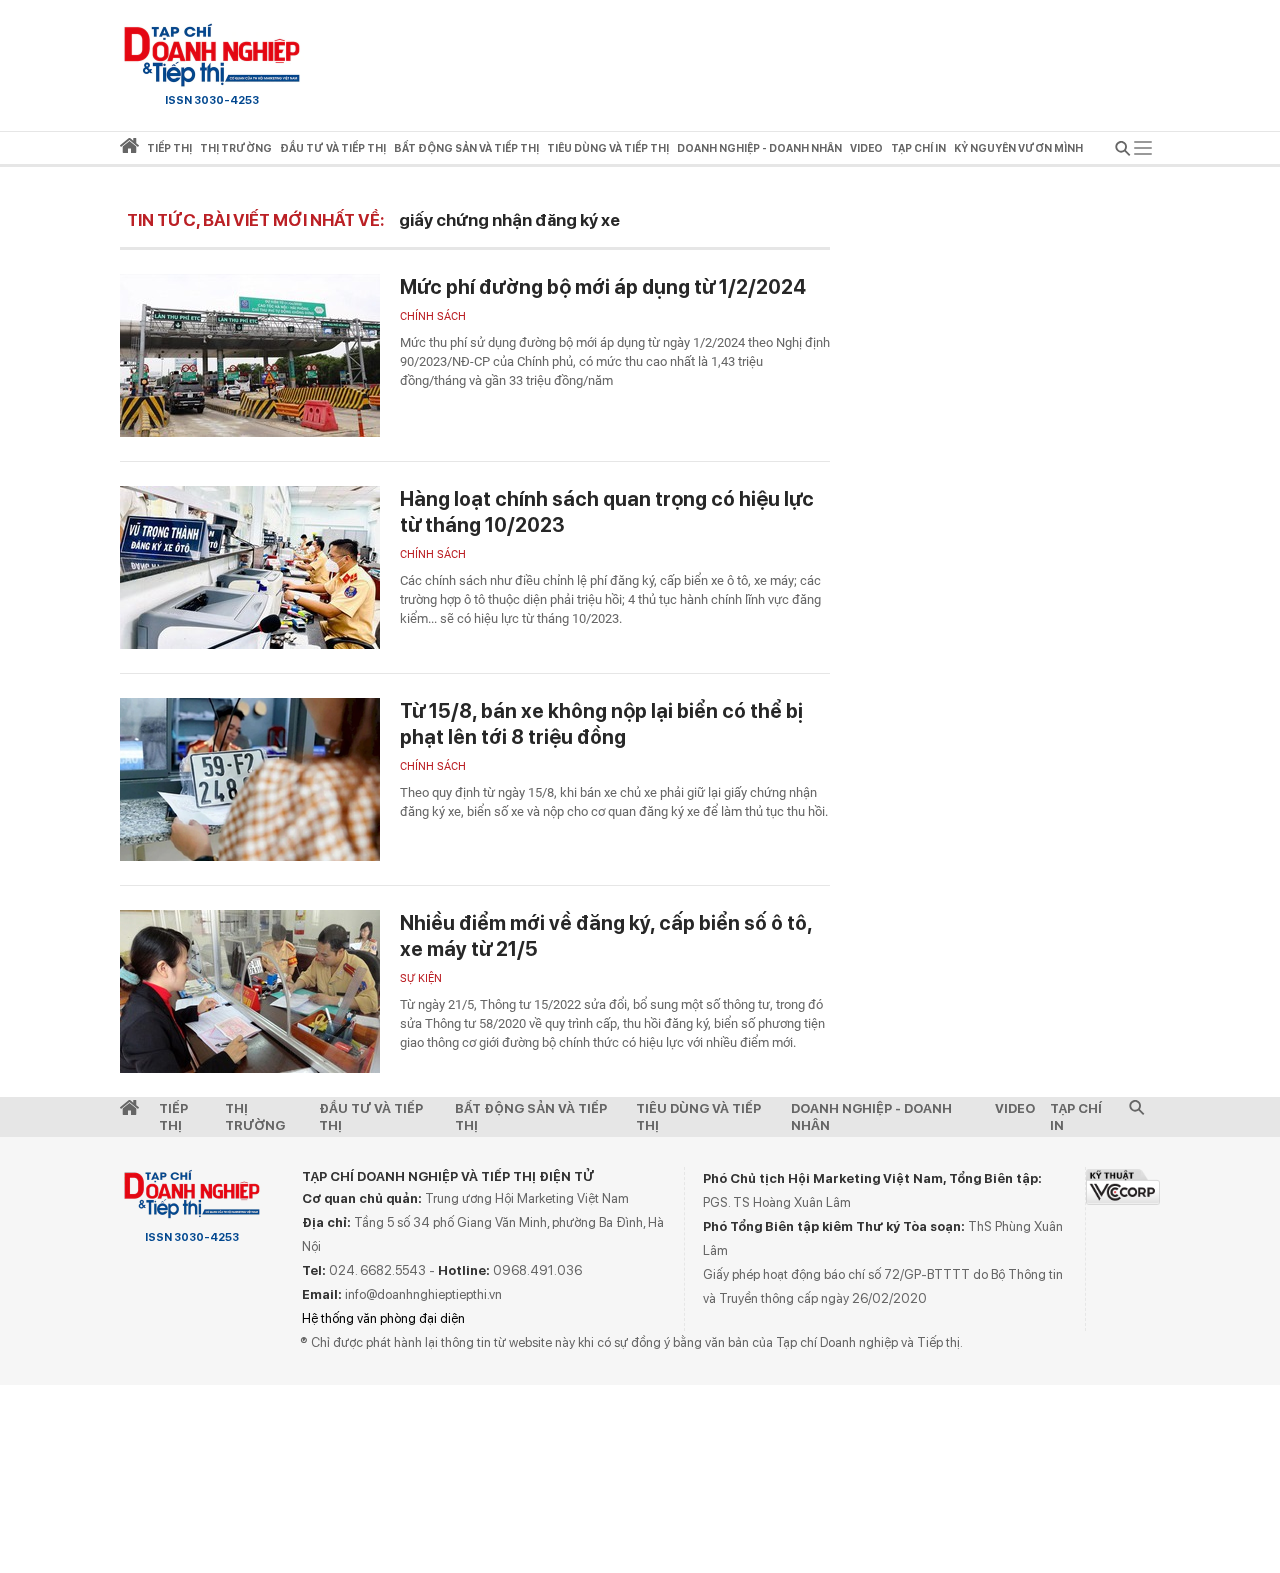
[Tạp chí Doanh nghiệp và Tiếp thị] (212, 55)
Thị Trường (255, 1117)
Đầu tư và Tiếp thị (371, 1117)
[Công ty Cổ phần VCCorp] (1123, 1186)
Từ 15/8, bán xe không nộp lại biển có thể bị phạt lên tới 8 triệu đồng (601, 724)
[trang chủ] (129, 149)
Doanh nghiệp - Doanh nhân (871, 1117)
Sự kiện (421, 978)
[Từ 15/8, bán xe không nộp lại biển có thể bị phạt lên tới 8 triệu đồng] (250, 779)
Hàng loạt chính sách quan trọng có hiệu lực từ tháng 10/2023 (607, 512)
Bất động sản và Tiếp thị (531, 1117)
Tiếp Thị (173, 1117)
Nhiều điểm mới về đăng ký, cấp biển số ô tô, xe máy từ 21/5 (606, 936)
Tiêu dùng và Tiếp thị (698, 1117)
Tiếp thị (169, 148)
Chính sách (433, 316)
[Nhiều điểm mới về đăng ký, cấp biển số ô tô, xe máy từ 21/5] (250, 991)
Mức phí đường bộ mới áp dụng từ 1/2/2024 (603, 287)
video (866, 148)
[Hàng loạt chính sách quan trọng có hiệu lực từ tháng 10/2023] (250, 567)
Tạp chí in (918, 148)
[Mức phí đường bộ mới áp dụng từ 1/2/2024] (250, 355)
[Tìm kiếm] (1123, 151)
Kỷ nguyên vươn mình (1018, 148)
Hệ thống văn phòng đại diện (383, 1318)
